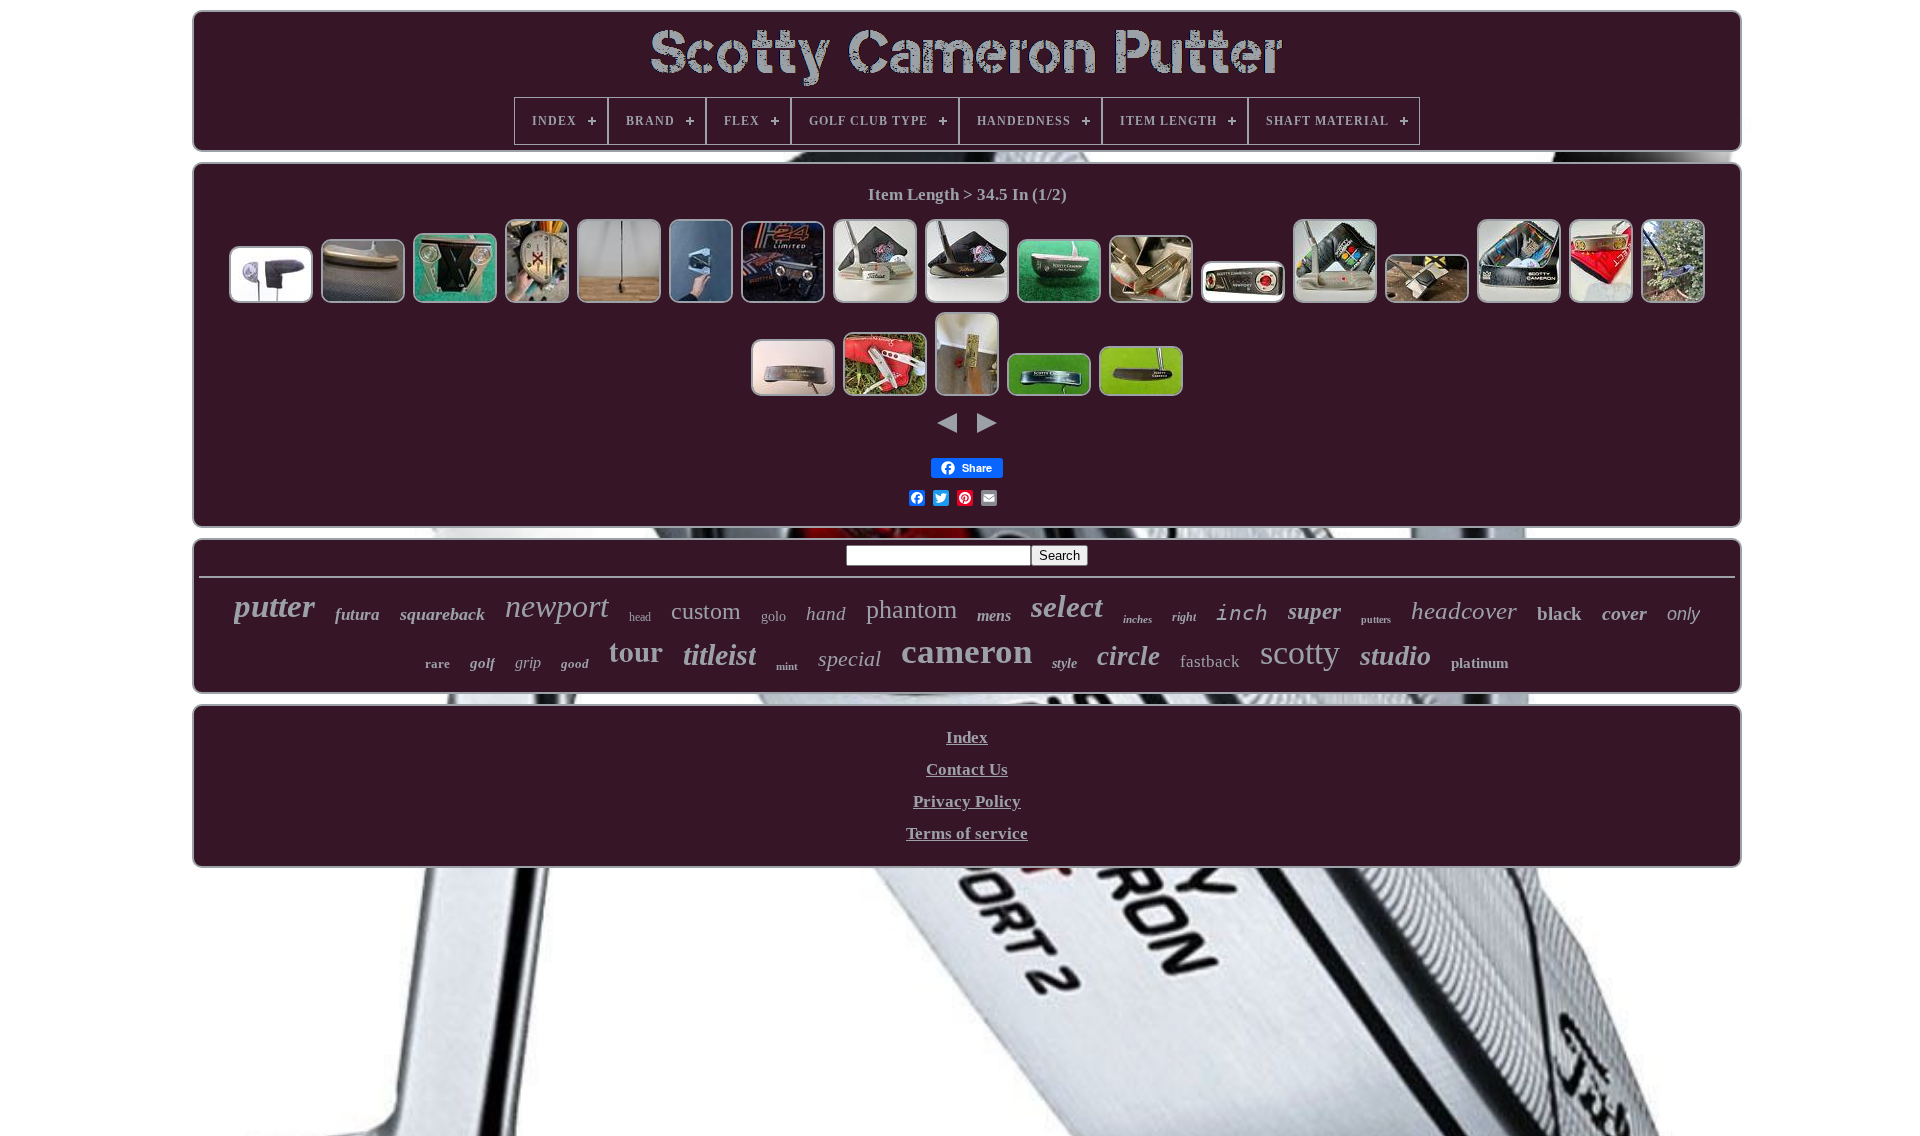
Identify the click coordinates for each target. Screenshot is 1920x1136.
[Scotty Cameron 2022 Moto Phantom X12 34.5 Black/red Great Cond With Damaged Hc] (455, 299)
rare (437, 663)
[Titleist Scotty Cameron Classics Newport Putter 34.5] (619, 299)
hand (826, 613)
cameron (966, 651)
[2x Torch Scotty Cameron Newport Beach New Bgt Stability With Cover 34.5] (1151, 299)
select (1067, 606)
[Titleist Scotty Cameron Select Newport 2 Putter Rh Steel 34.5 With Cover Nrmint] (1243, 299)
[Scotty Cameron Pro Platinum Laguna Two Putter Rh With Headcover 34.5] (967, 299)
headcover (1464, 610)
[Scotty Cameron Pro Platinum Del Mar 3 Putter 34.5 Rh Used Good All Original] (1059, 299)
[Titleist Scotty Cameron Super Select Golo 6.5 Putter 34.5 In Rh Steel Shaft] (271, 299)
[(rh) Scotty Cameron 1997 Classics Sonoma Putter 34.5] (1141, 392)
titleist (719, 654)
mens (994, 615)
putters (1376, 619)
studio (1395, 655)
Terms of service (967, 833)
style (1064, 663)
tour (636, 651)
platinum (1480, 663)
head (640, 617)
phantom (911, 609)
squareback (442, 614)
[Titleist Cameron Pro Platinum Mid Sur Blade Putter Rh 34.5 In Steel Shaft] (793, 392)
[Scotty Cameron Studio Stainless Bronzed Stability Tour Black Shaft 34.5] (1673, 299)
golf (482, 663)
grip (528, 662)
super (1314, 611)
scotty (1300, 652)
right (1184, 617)
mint (787, 666)
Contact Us (967, 769)
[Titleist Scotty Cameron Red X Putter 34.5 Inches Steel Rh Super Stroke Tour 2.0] (537, 299)
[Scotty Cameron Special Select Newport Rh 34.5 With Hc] (1601, 299)
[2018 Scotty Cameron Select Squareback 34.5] (967, 392)
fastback (1210, 661)
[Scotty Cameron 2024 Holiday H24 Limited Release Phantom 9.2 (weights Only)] (783, 299)
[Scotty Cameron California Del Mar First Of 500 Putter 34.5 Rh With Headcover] (1519, 299)
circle (1128, 656)
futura (357, 614)
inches (1137, 619)
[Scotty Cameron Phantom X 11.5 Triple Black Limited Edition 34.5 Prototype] (1427, 299)
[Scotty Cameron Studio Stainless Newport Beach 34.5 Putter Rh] (1335, 299)
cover (1624, 613)
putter (274, 606)
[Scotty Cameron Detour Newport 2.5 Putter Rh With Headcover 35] (875, 299)
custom (706, 611)
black (1559, 613)
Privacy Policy (967, 801)
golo (773, 616)
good (575, 663)
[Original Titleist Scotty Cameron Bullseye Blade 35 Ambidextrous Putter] (363, 299)
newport (557, 606)
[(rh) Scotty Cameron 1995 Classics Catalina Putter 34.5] (1049, 392)
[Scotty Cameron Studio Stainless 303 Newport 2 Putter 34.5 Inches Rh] (885, 392)
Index (967, 737)
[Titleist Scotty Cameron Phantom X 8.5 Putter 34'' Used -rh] (701, 299)
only (1683, 614)
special (849, 658)
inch (1242, 613)
